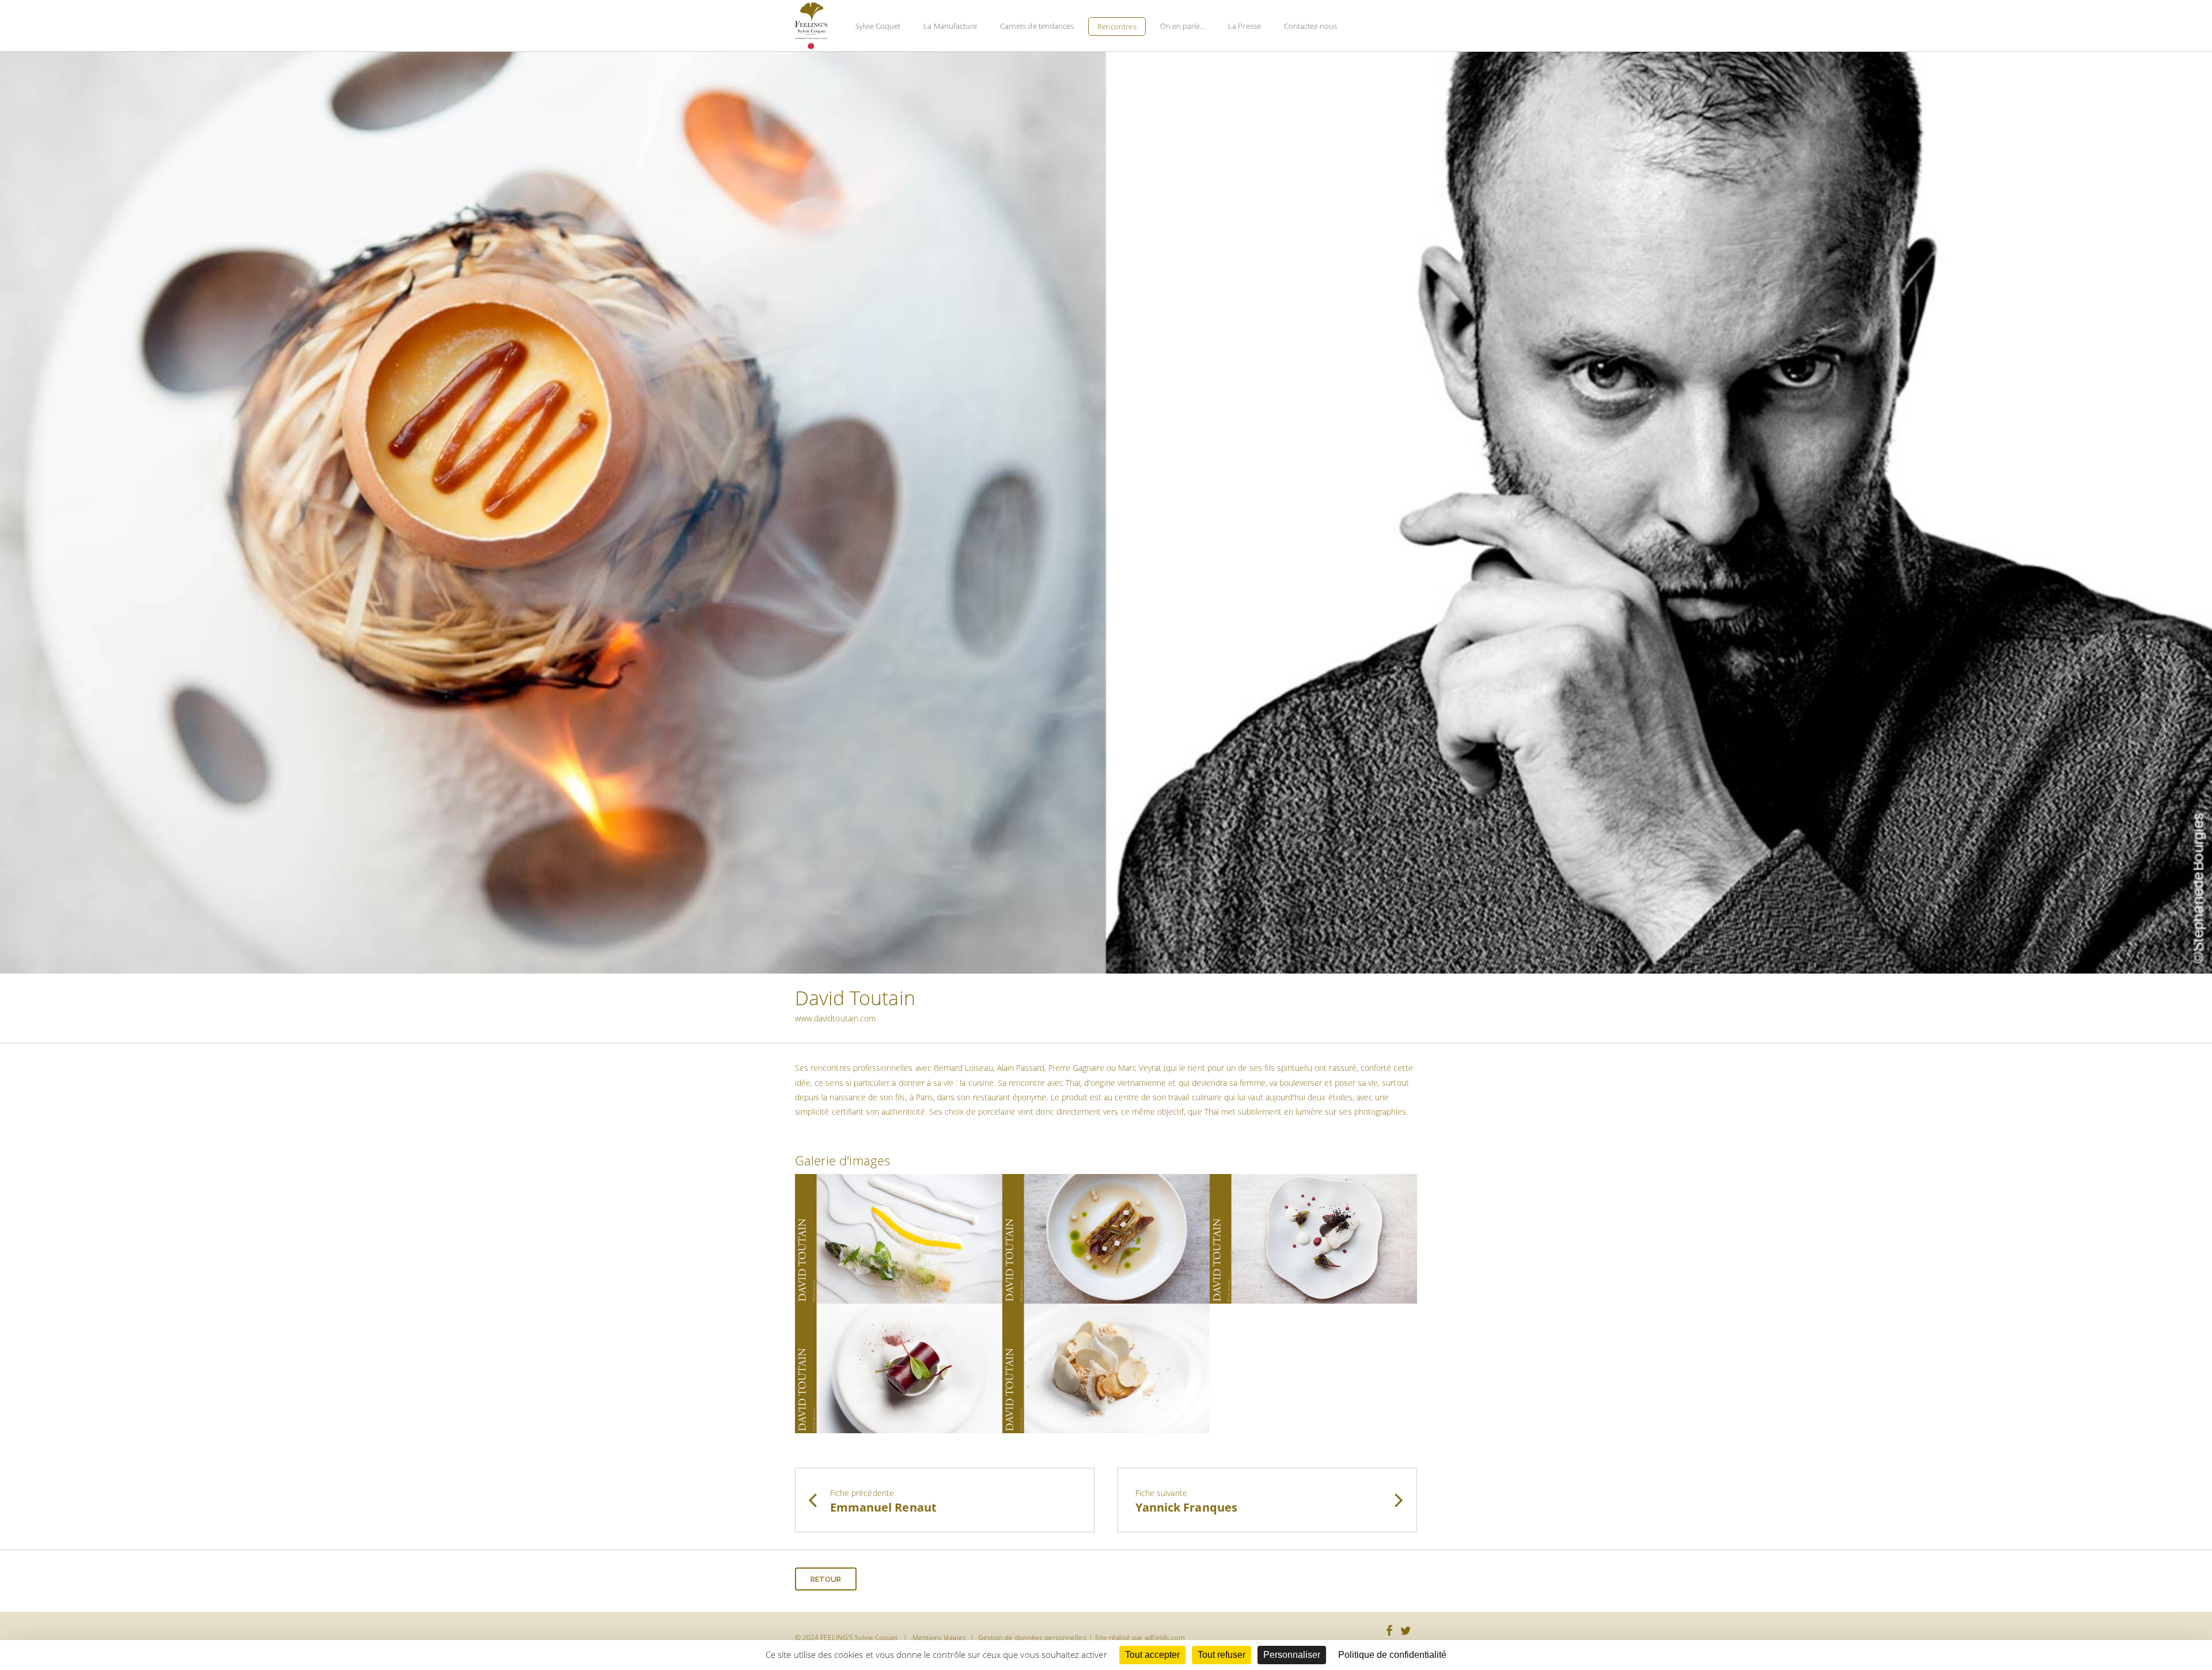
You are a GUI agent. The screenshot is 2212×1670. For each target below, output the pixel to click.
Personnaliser (1292, 1655)
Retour (826, 1579)
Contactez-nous (1311, 26)
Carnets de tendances (1037, 26)
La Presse (1244, 26)
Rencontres (1117, 26)
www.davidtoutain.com (835, 1018)
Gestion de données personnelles (1032, 1637)
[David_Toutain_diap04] (899, 1367)
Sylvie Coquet (878, 26)
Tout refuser (1221, 1655)
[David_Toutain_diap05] (1106, 1367)
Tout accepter (1152, 1655)
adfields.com (1165, 1637)
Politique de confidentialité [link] (1392, 1655)
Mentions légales (939, 1637)
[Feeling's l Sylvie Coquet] (811, 26)
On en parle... (1183, 26)
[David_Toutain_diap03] (1313, 1238)
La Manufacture (950, 26)
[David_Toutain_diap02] (1106, 1238)
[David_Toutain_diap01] (899, 1238)
